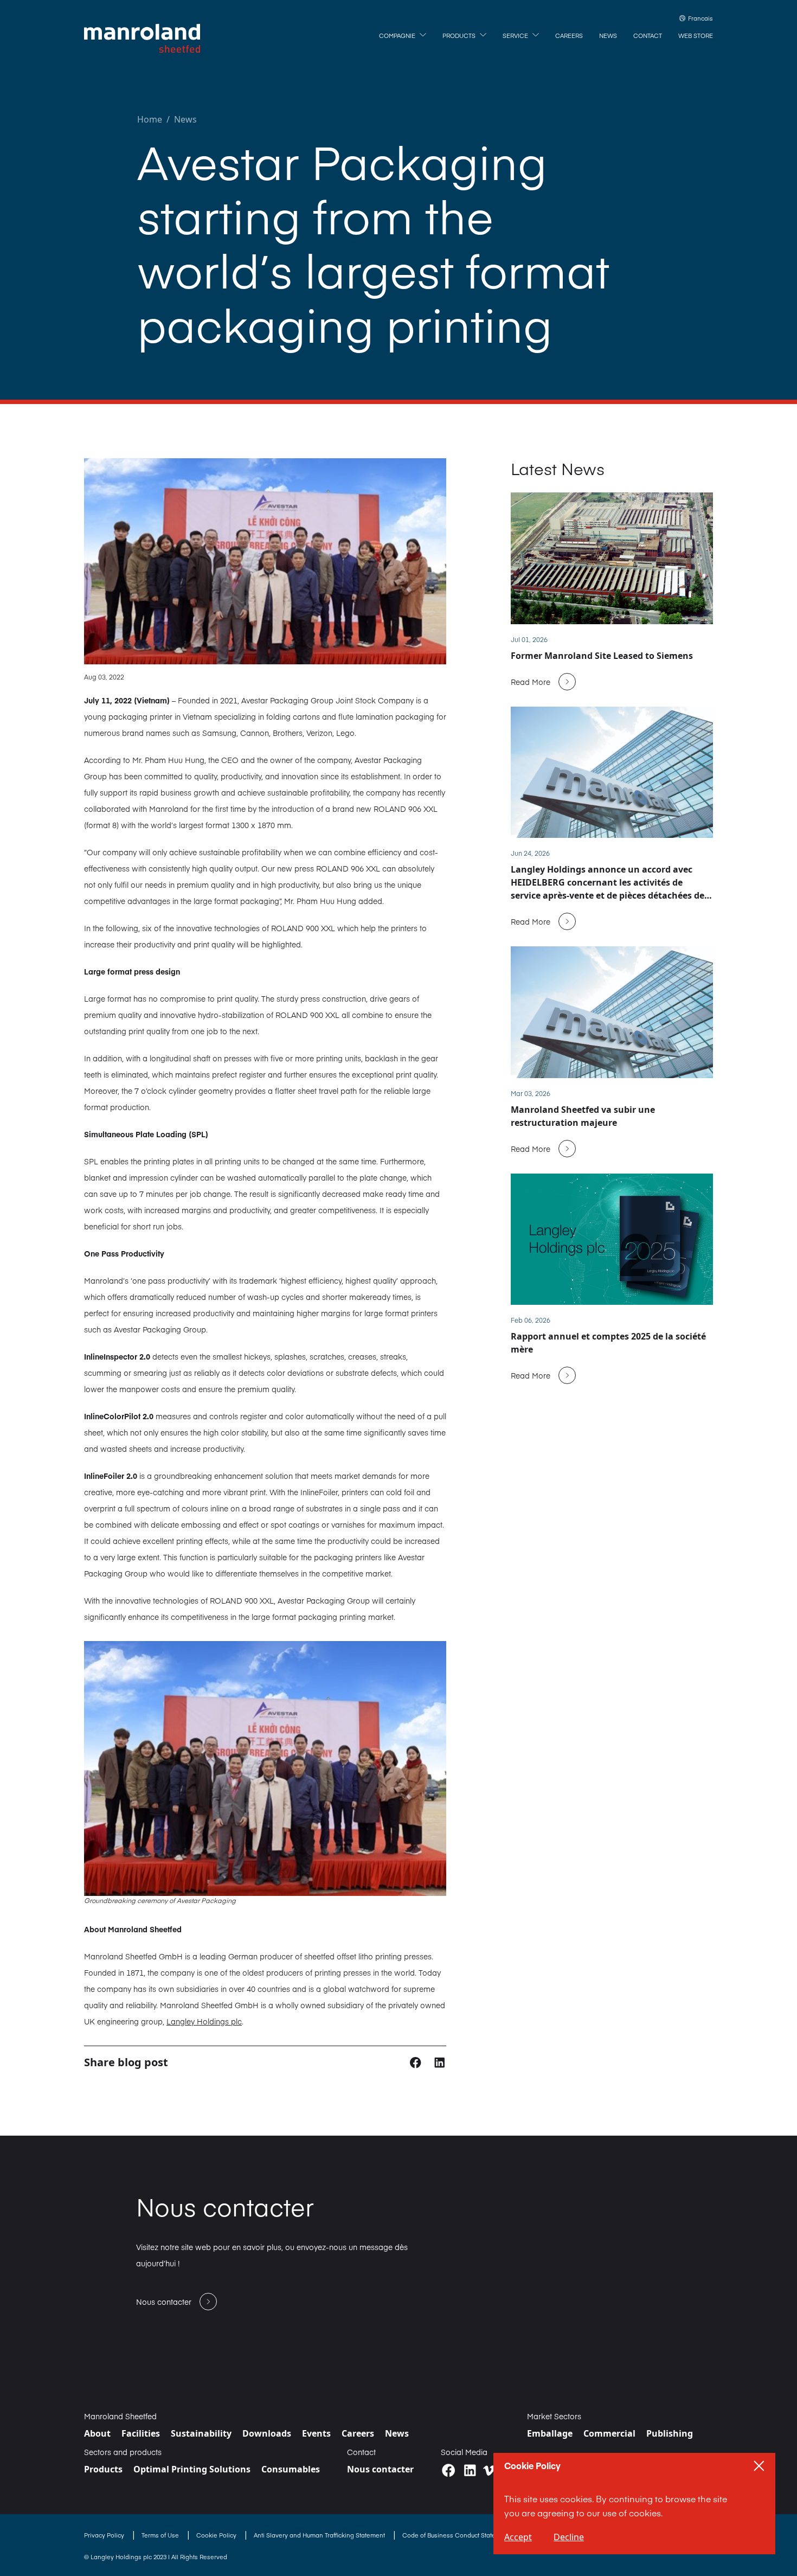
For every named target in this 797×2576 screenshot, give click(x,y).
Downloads (267, 2433)
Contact (361, 2452)
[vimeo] (489, 2471)
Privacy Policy (105, 2535)
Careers (358, 2433)
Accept (518, 2537)
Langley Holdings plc (204, 2021)
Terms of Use (161, 2535)
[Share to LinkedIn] (439, 2062)
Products (103, 2469)
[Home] (142, 39)
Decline (569, 2537)
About (97, 2433)
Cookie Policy (217, 2535)
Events (316, 2433)
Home (150, 119)
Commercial (609, 2433)
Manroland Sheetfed (120, 2416)
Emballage (550, 2433)
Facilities (141, 2433)
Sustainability (201, 2433)
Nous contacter (380, 2469)
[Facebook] (449, 2471)
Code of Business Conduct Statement (457, 2535)
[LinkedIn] (470, 2471)
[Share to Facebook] (417, 2062)
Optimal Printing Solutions (192, 2469)
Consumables (291, 2469)
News (185, 119)
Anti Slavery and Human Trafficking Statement (320, 2535)
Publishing (670, 2433)
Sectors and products (123, 2452)
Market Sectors (554, 2416)
